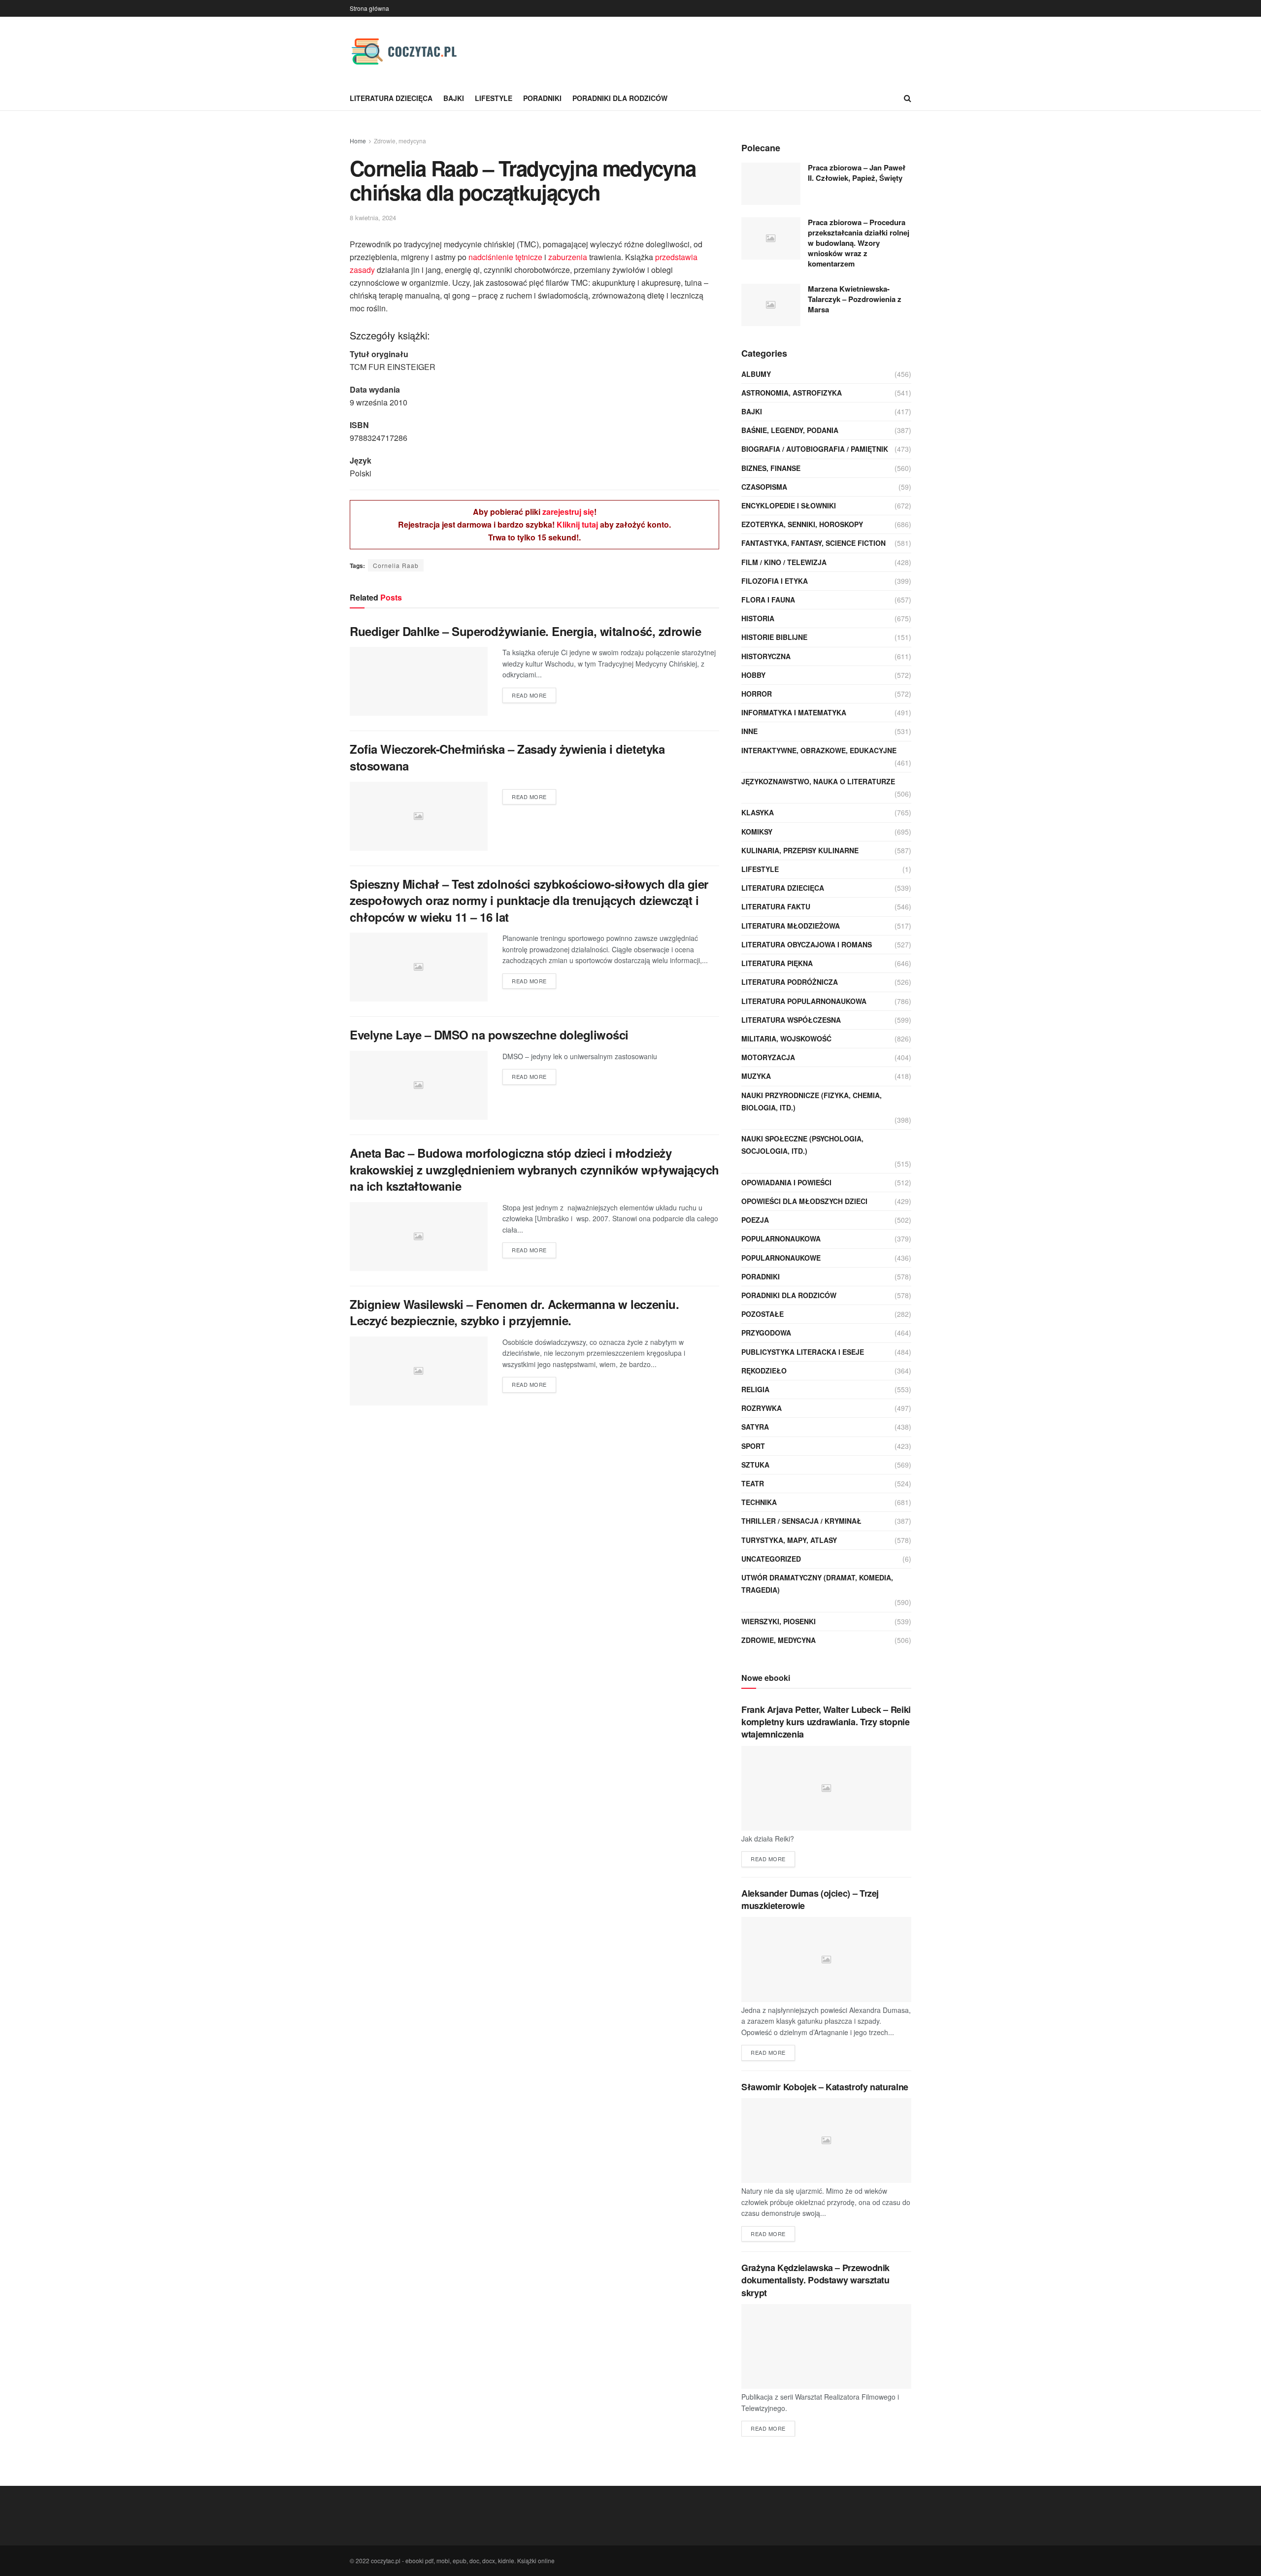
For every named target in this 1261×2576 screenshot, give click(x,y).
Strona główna (369, 8)
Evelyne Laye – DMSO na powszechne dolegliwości (489, 1035)
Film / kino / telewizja (784, 562)
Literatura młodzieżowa (791, 926)
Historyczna (766, 656)
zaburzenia (568, 257)
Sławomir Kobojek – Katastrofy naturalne (825, 2087)
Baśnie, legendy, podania (790, 430)
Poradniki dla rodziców (620, 98)
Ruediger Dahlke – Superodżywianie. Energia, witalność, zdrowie (525, 631)
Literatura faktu (776, 906)
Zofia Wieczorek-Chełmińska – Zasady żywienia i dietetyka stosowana (507, 757)
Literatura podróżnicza (790, 982)
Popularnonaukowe (781, 1258)
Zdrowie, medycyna (400, 141)
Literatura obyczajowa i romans (807, 944)
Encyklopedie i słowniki (789, 505)
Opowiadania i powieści (786, 1182)
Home (358, 141)
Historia (758, 618)
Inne (749, 731)
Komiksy (757, 832)
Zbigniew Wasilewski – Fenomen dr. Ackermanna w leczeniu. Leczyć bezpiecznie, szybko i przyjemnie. (514, 1312)
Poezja (755, 1220)
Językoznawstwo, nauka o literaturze (818, 781)
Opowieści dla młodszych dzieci (804, 1201)
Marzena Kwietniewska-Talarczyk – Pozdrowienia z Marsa (855, 299)
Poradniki (542, 98)
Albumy (756, 374)
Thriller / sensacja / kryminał (801, 1521)
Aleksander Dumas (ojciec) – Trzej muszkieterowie (810, 1899)
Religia (755, 1389)
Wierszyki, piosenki (779, 1621)
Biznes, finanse (771, 468)
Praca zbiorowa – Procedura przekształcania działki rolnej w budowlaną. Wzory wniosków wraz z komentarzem (859, 243)
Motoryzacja (768, 1057)
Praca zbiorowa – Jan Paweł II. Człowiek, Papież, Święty (857, 173)
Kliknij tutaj (577, 524)
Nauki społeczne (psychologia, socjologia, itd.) (802, 1145)
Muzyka (756, 1076)
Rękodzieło (764, 1371)
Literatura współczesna (791, 1020)
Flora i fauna (768, 600)
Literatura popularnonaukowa (804, 1001)
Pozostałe (763, 1314)
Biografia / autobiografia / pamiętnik (815, 449)
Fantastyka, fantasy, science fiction (813, 543)
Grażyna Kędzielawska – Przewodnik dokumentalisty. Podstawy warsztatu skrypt (815, 2280)
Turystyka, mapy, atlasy (789, 1540)
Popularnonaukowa (781, 1238)
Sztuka (755, 1465)
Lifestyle (494, 98)
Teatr (753, 1483)
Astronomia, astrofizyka (792, 393)
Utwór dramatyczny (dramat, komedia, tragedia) (817, 1584)
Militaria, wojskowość (786, 1038)
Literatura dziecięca (391, 98)
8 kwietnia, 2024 (373, 217)
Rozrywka (762, 1408)
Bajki (454, 98)
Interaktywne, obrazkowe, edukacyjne (819, 750)
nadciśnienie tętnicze (505, 257)
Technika (759, 1502)
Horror (757, 694)
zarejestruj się (568, 512)
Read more (529, 695)
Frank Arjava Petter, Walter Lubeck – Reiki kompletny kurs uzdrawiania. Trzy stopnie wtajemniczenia (826, 1722)
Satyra (755, 1427)
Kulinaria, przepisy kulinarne (800, 850)
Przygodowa (766, 1333)
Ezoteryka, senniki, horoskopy (802, 524)
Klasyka (758, 812)
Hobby (753, 675)
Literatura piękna (777, 963)
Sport (753, 1446)
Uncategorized (771, 1559)
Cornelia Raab (396, 565)
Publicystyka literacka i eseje (803, 1352)
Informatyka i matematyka (794, 712)
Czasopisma (764, 487)
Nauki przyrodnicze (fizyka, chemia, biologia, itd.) (812, 1101)
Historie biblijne (774, 637)
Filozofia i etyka (775, 581)
